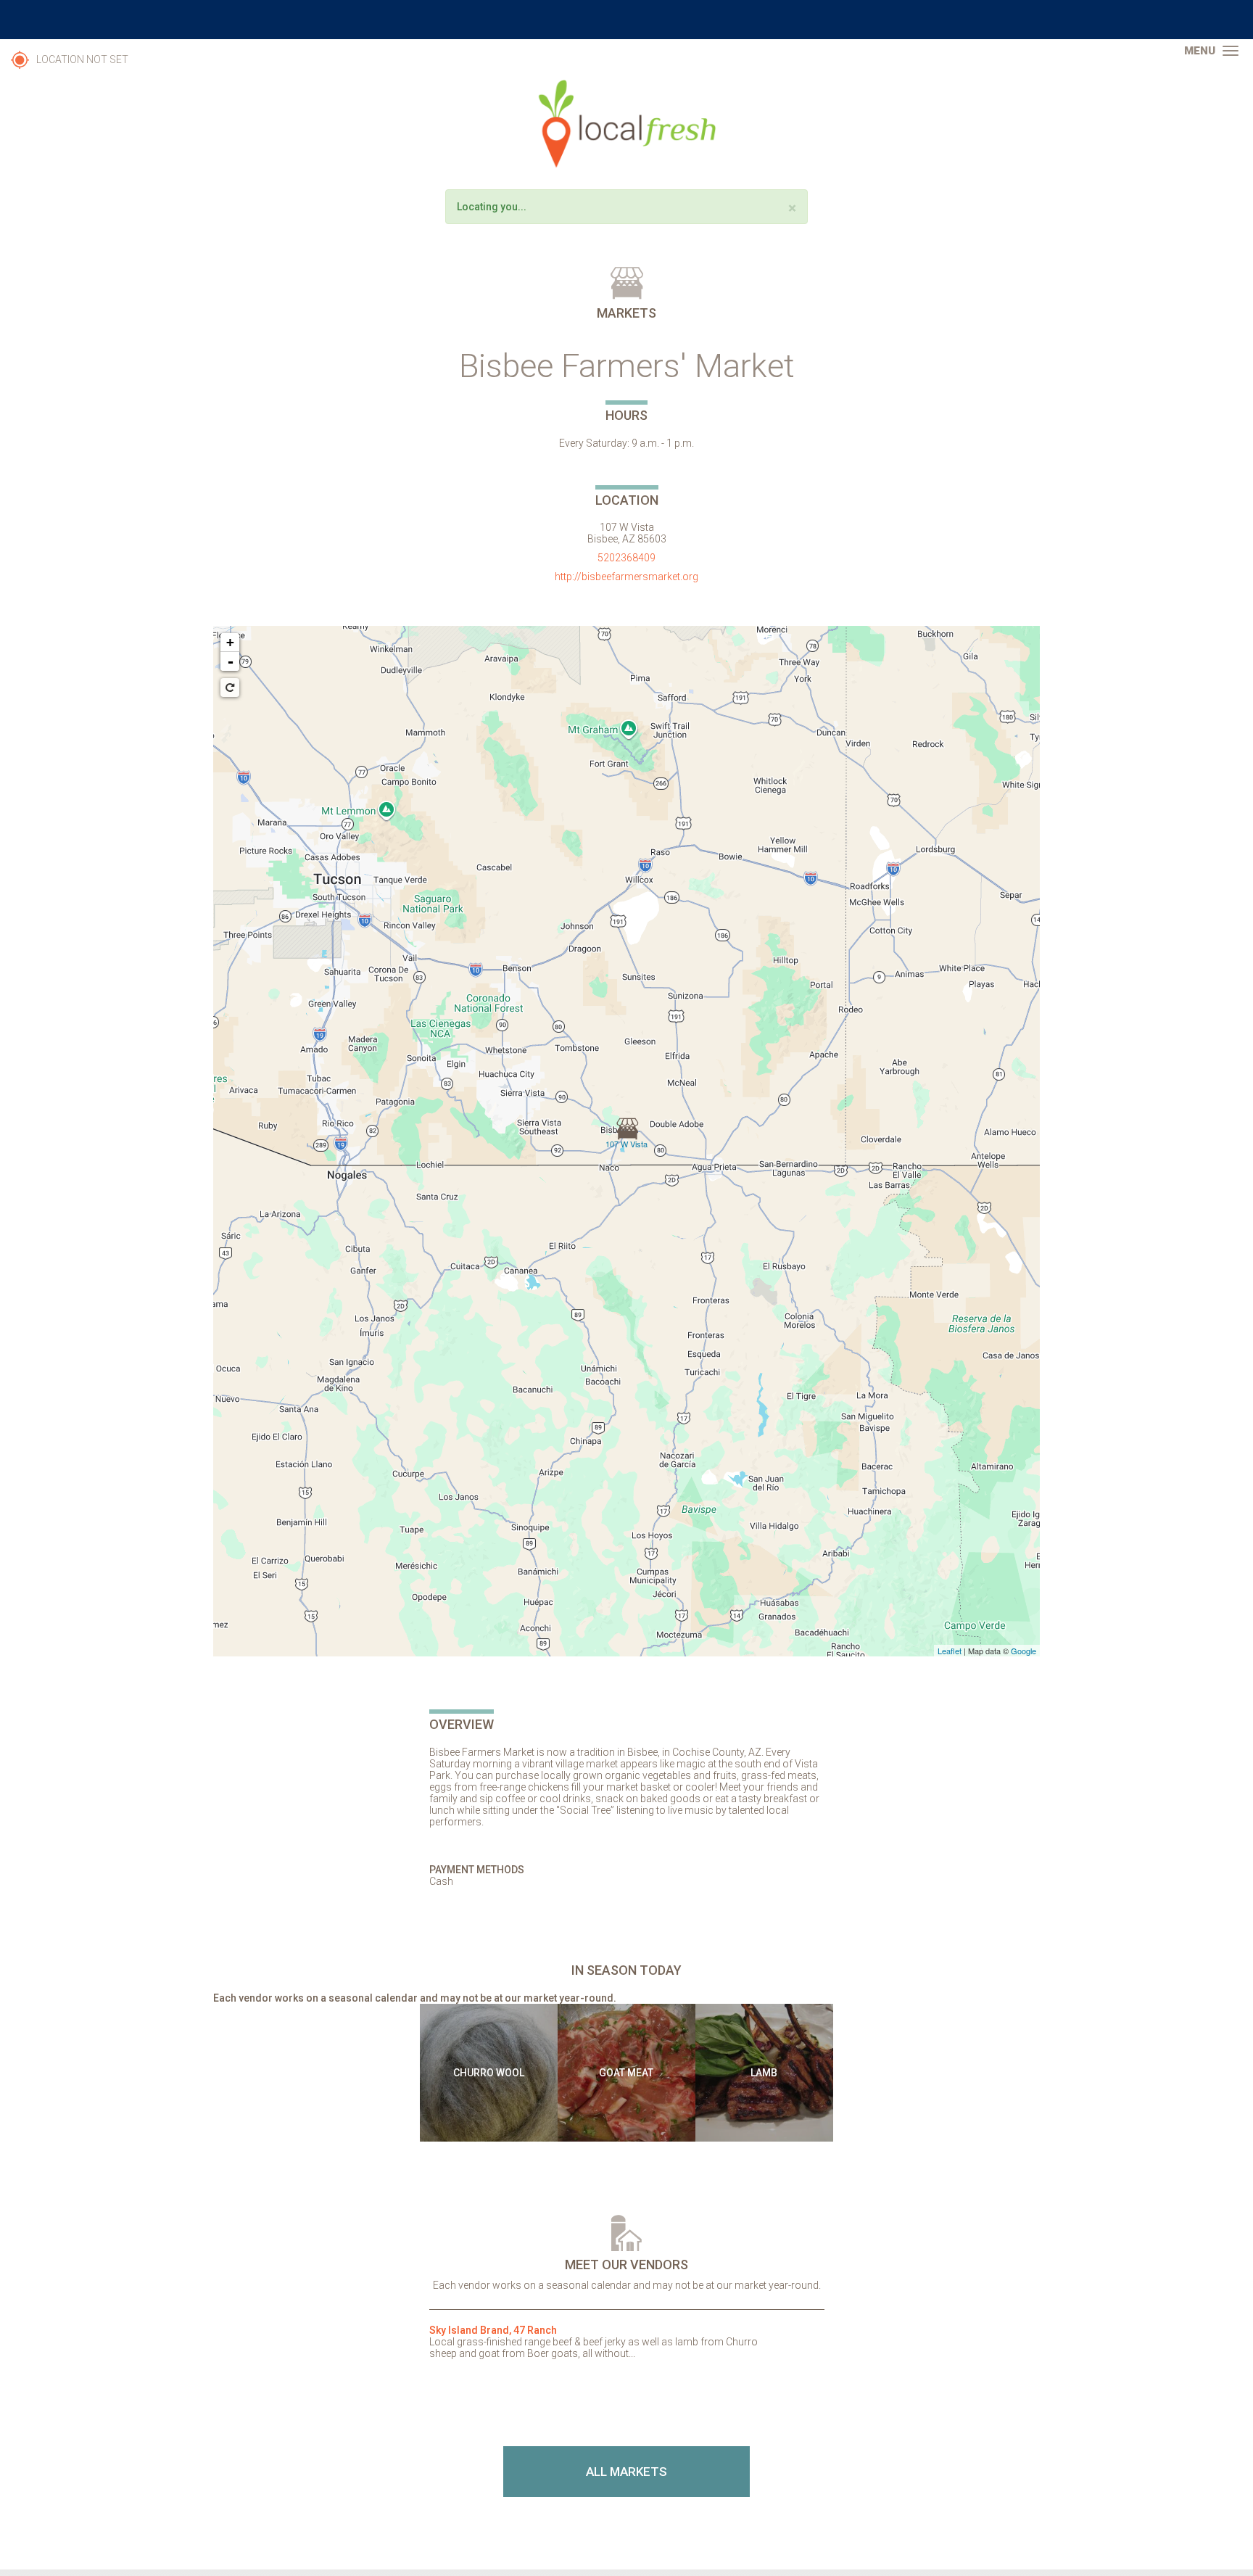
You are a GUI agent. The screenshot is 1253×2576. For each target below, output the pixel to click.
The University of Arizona (626, 20)
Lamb (764, 2073)
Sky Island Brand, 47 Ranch (493, 2330)
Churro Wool (489, 2073)
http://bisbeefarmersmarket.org (626, 577)
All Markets (626, 2472)
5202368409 (626, 558)
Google (1024, 1651)
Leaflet (950, 1651)
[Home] (626, 124)
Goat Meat (626, 2073)
